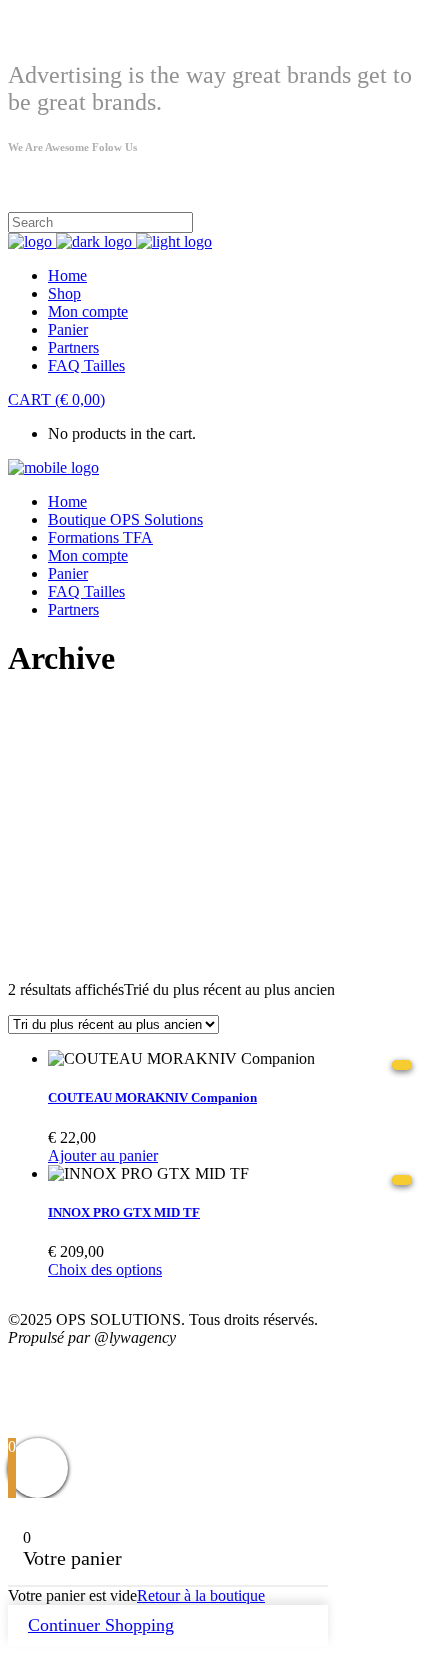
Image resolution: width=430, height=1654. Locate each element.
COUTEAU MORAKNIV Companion (152, 1097)
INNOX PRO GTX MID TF (124, 1212)
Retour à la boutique (201, 1595)
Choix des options (105, 1269)
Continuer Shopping (101, 1625)
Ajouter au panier (103, 1155)
